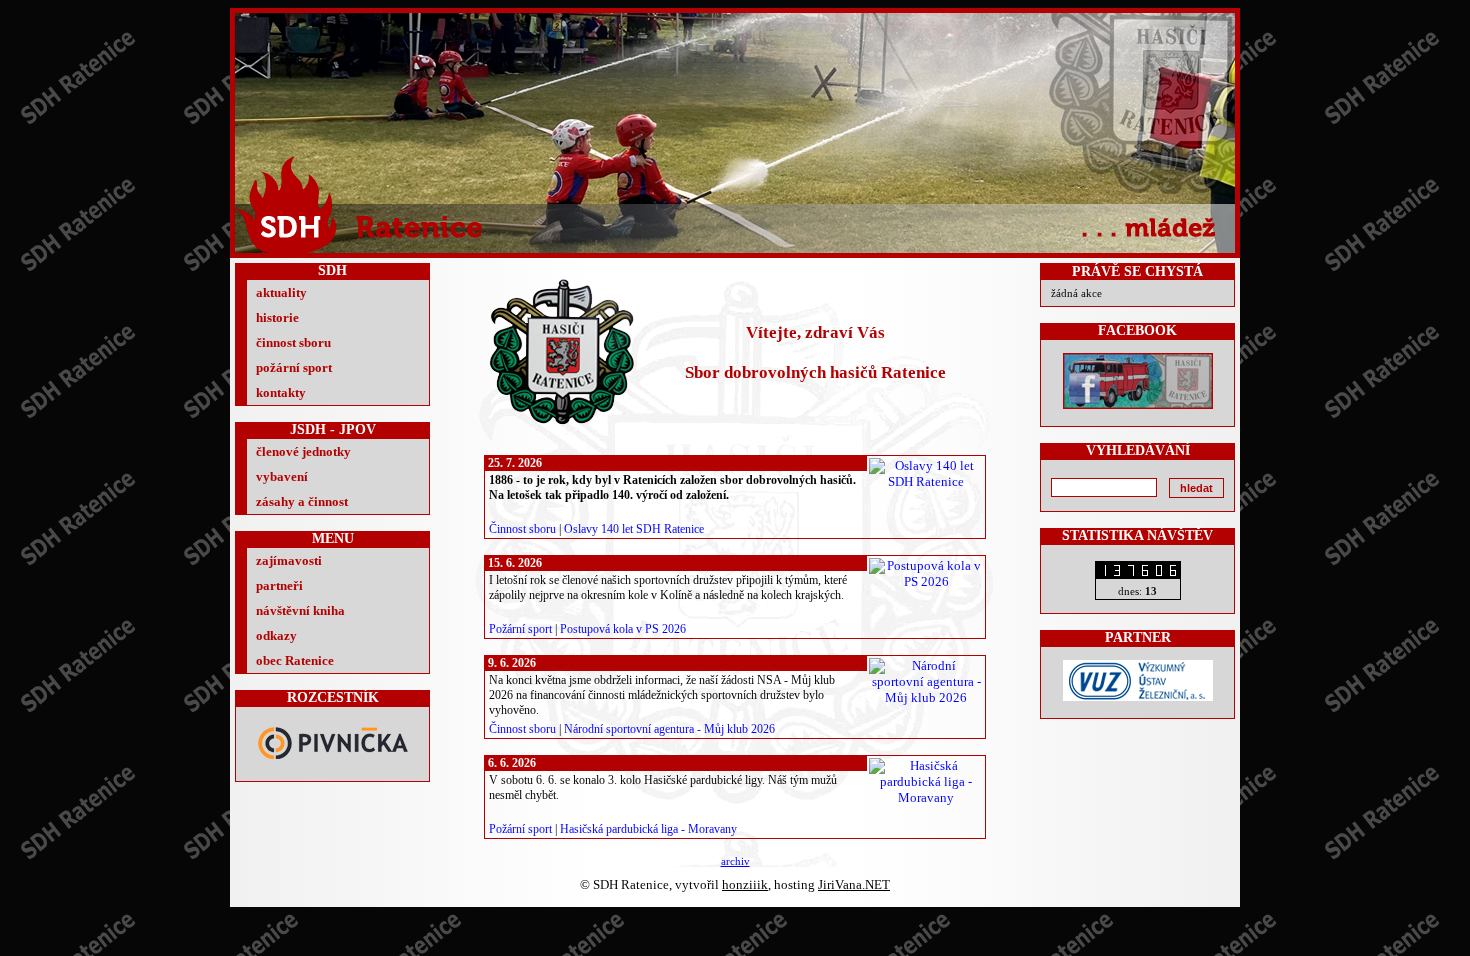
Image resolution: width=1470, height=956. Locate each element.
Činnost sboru (522, 529)
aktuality (281, 292)
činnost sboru (293, 342)
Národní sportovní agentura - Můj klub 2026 (669, 729)
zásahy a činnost (302, 501)
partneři (279, 585)
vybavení (282, 476)
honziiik (745, 884)
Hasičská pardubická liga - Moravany (648, 829)
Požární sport (520, 629)
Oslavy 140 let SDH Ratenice (634, 529)
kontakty (281, 392)
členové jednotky (303, 451)
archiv (735, 861)
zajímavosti (289, 560)
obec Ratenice (295, 660)
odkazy (276, 635)
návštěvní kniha (300, 610)
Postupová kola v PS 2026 (623, 629)
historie (277, 317)
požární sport (294, 367)
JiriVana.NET (854, 884)
